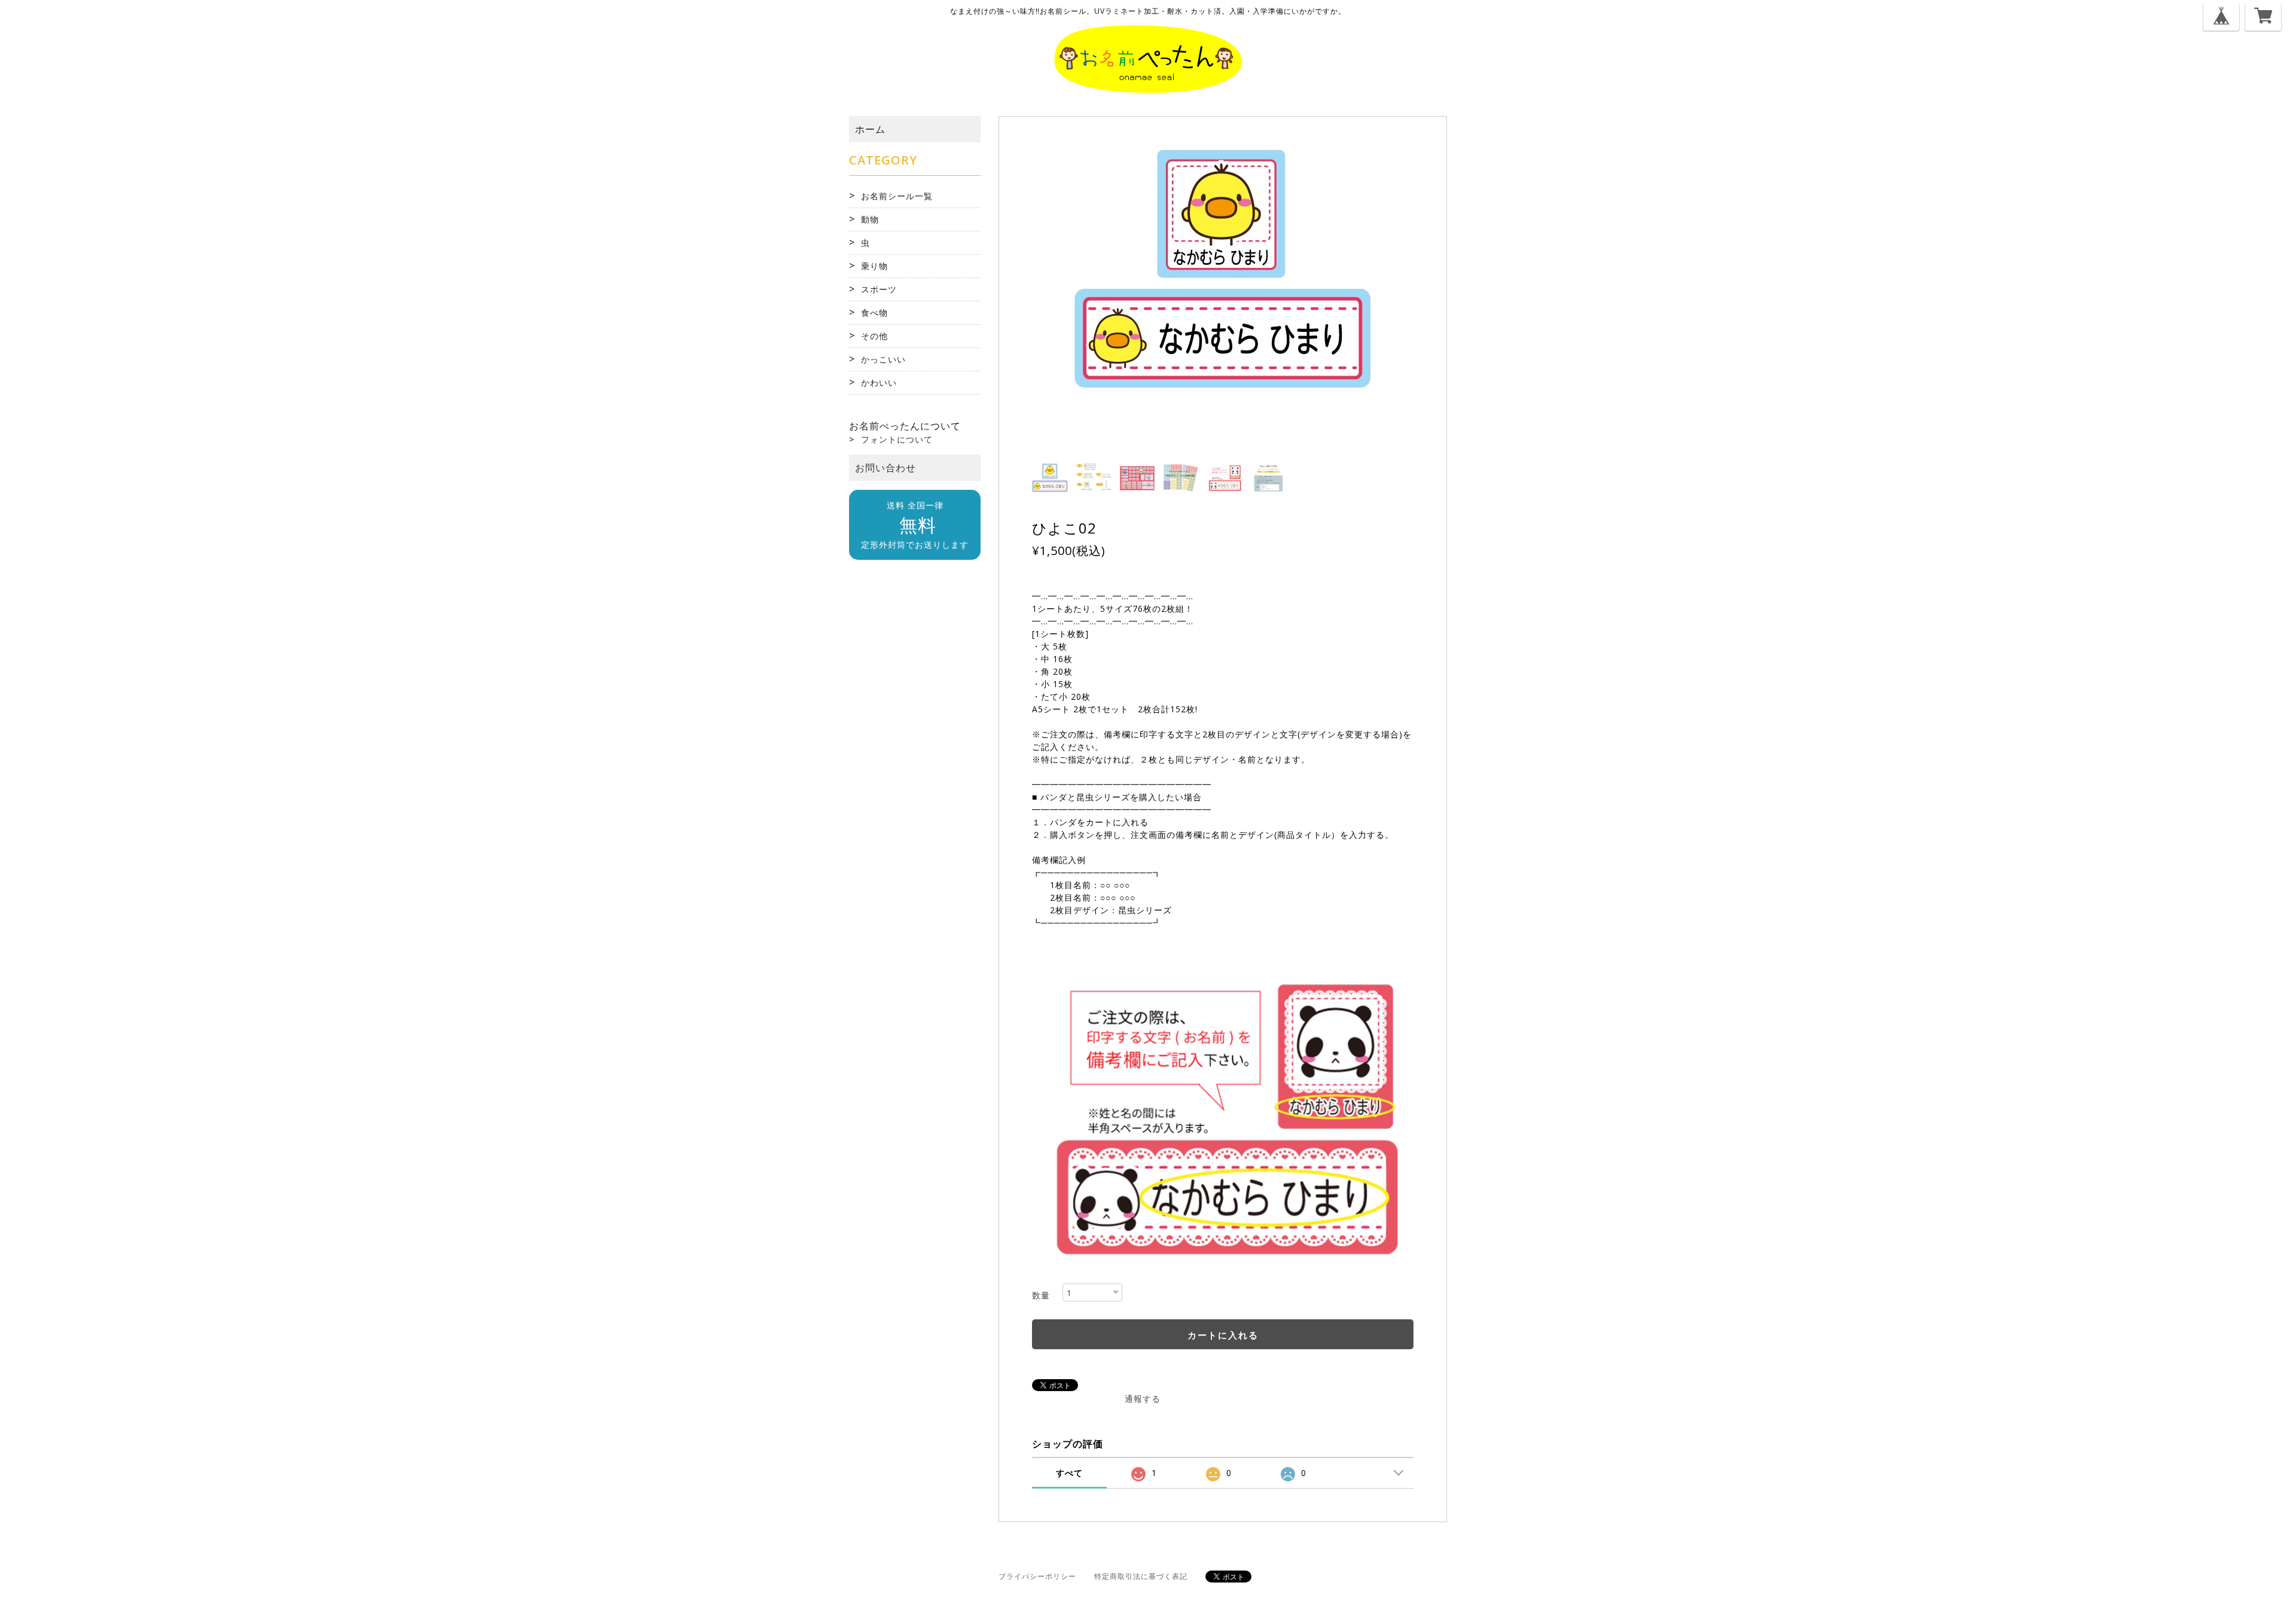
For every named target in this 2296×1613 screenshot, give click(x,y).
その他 (874, 336)
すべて (1069, 1473)
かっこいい (883, 359)
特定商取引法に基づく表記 (1141, 1576)
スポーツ (879, 289)
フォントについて (897, 439)
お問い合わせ (886, 468)
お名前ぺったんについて (905, 426)
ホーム (870, 129)
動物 (870, 219)
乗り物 (874, 266)
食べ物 (874, 312)
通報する (1143, 1399)
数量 (1041, 1295)
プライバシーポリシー (1037, 1576)
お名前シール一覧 (897, 196)
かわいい (879, 382)
